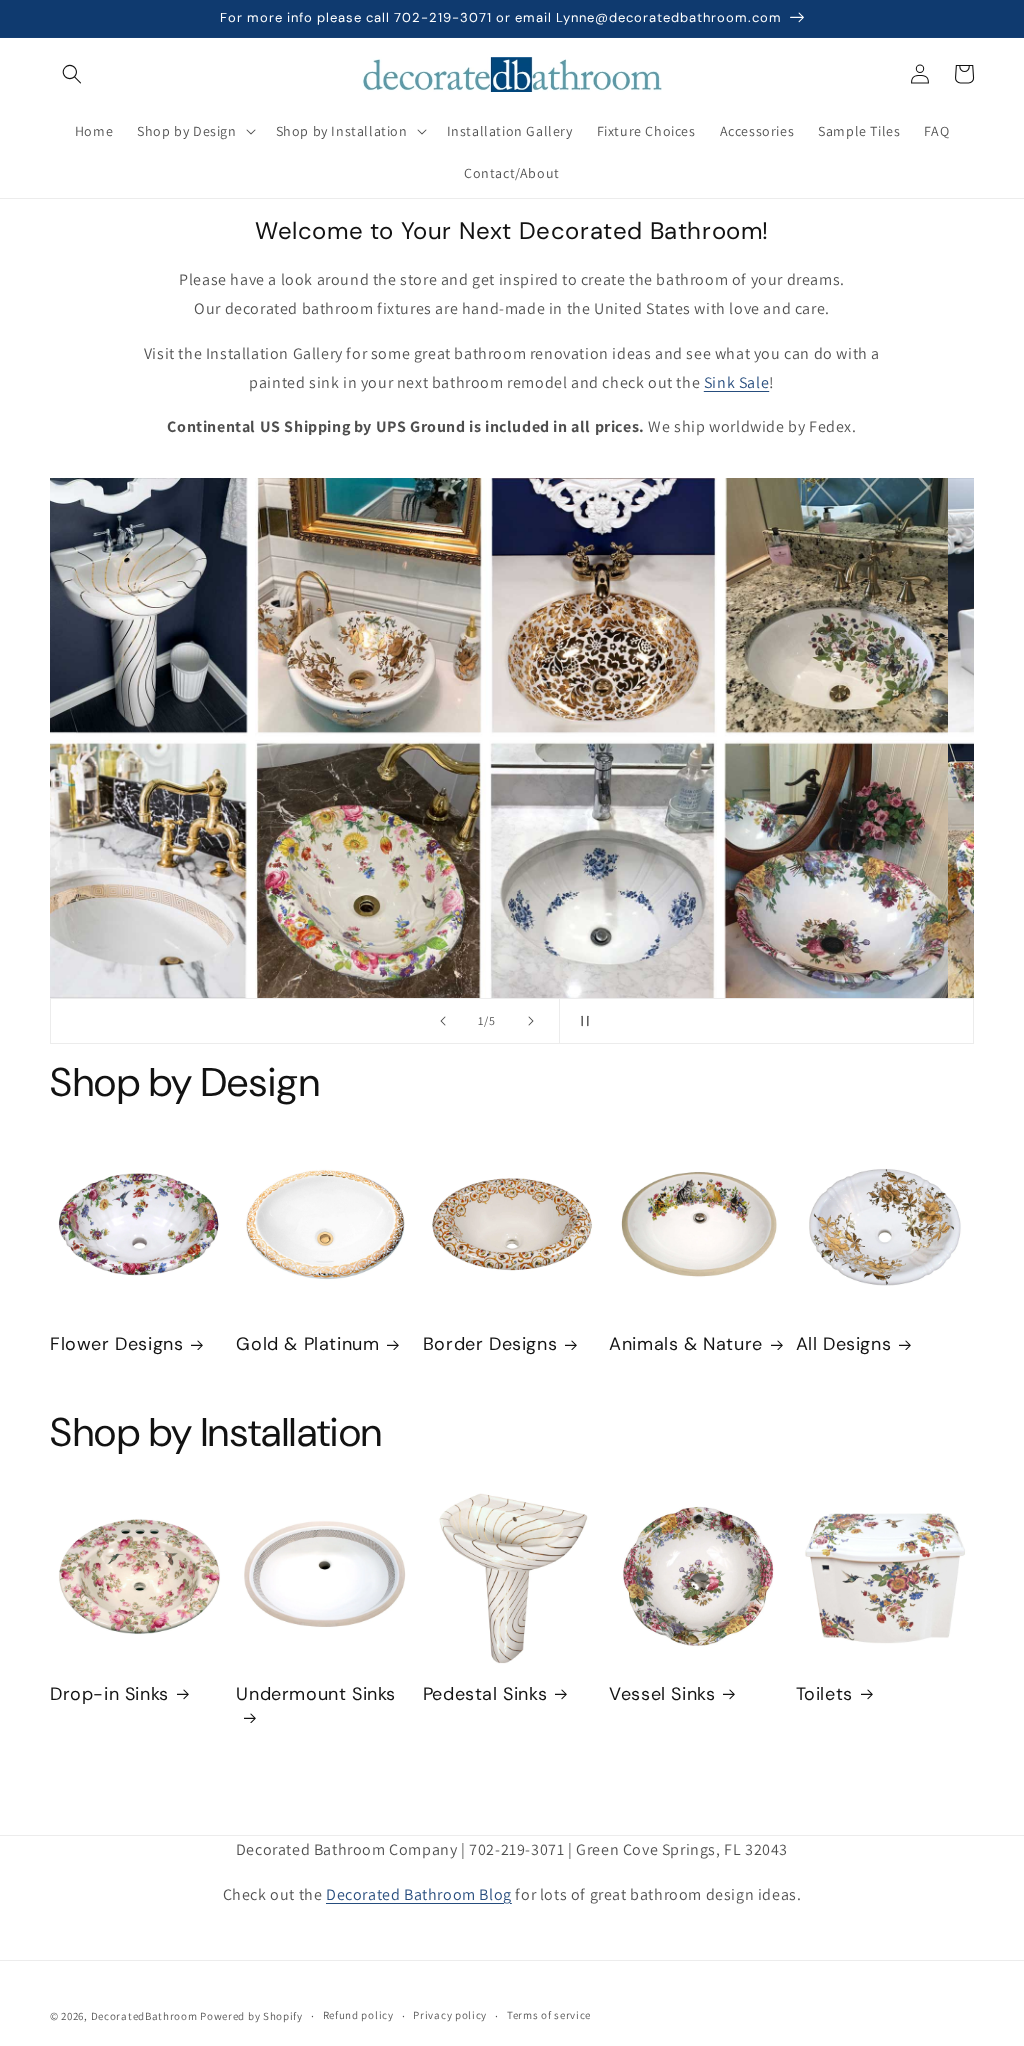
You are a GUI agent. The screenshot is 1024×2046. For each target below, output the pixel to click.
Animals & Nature (686, 1344)
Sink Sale (736, 382)
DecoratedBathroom (144, 2016)
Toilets (824, 1694)
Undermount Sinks (316, 1694)
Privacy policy (450, 2015)
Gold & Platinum (307, 1344)
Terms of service (549, 2015)
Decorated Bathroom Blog (419, 1894)
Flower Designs (116, 1344)
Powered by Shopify (251, 2016)
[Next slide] (531, 1021)
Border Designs (490, 1344)
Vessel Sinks (662, 1694)
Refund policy (358, 2015)
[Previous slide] (443, 1021)
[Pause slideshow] (581, 1021)
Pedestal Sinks (485, 1694)
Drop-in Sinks (109, 1694)
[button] (72, 74)
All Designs (844, 1344)
